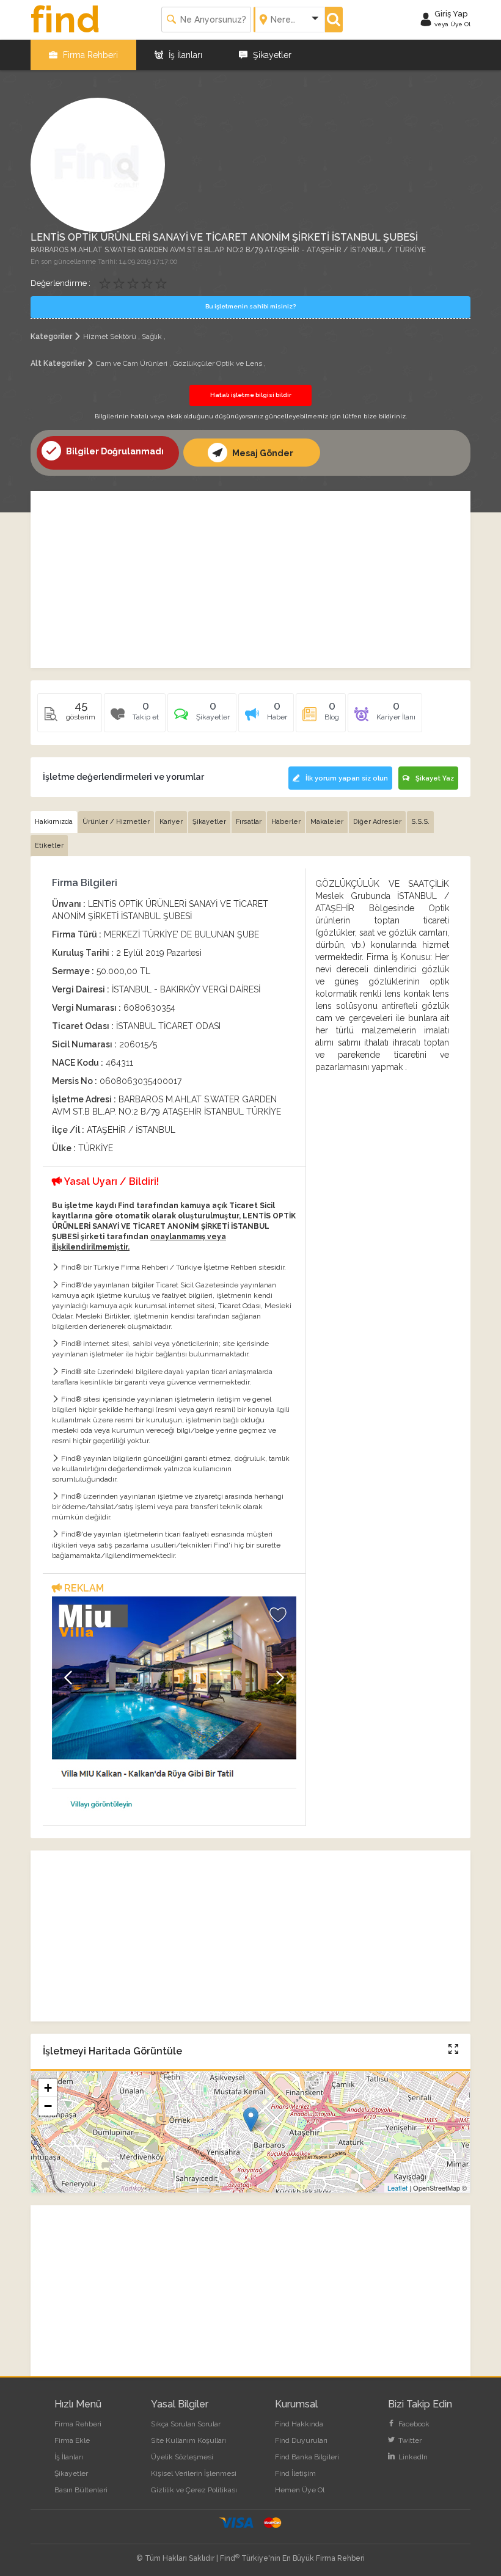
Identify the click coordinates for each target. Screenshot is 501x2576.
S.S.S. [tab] (420, 822)
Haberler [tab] (286, 822)
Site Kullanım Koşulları (188, 2440)
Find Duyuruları (301, 2440)
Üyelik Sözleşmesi (182, 2457)
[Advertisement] (250, 580)
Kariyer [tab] (171, 822)
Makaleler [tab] (327, 822)
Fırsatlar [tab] (249, 822)
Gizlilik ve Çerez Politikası (194, 2490)
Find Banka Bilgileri (307, 2457)
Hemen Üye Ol (300, 2490)
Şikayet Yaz (435, 778)
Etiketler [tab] (49, 846)
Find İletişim (295, 2473)
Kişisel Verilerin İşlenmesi (194, 2473)
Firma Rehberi (89, 55)
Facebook (413, 2424)
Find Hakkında (299, 2424)
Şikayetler (271, 55)
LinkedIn (412, 2457)
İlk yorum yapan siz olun (347, 778)
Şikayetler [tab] (209, 822)
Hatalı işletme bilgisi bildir (251, 395)
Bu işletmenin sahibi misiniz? (250, 306)
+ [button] (48, 2088)
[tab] (202, 717)
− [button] (48, 2106)
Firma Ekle (72, 2440)
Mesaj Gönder (262, 453)
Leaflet (397, 2188)
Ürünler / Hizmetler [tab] (116, 822)
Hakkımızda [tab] (54, 822)
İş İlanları (184, 55)
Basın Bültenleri (81, 2490)
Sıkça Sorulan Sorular (186, 2424)
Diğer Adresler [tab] (377, 822)
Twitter (409, 2440)
